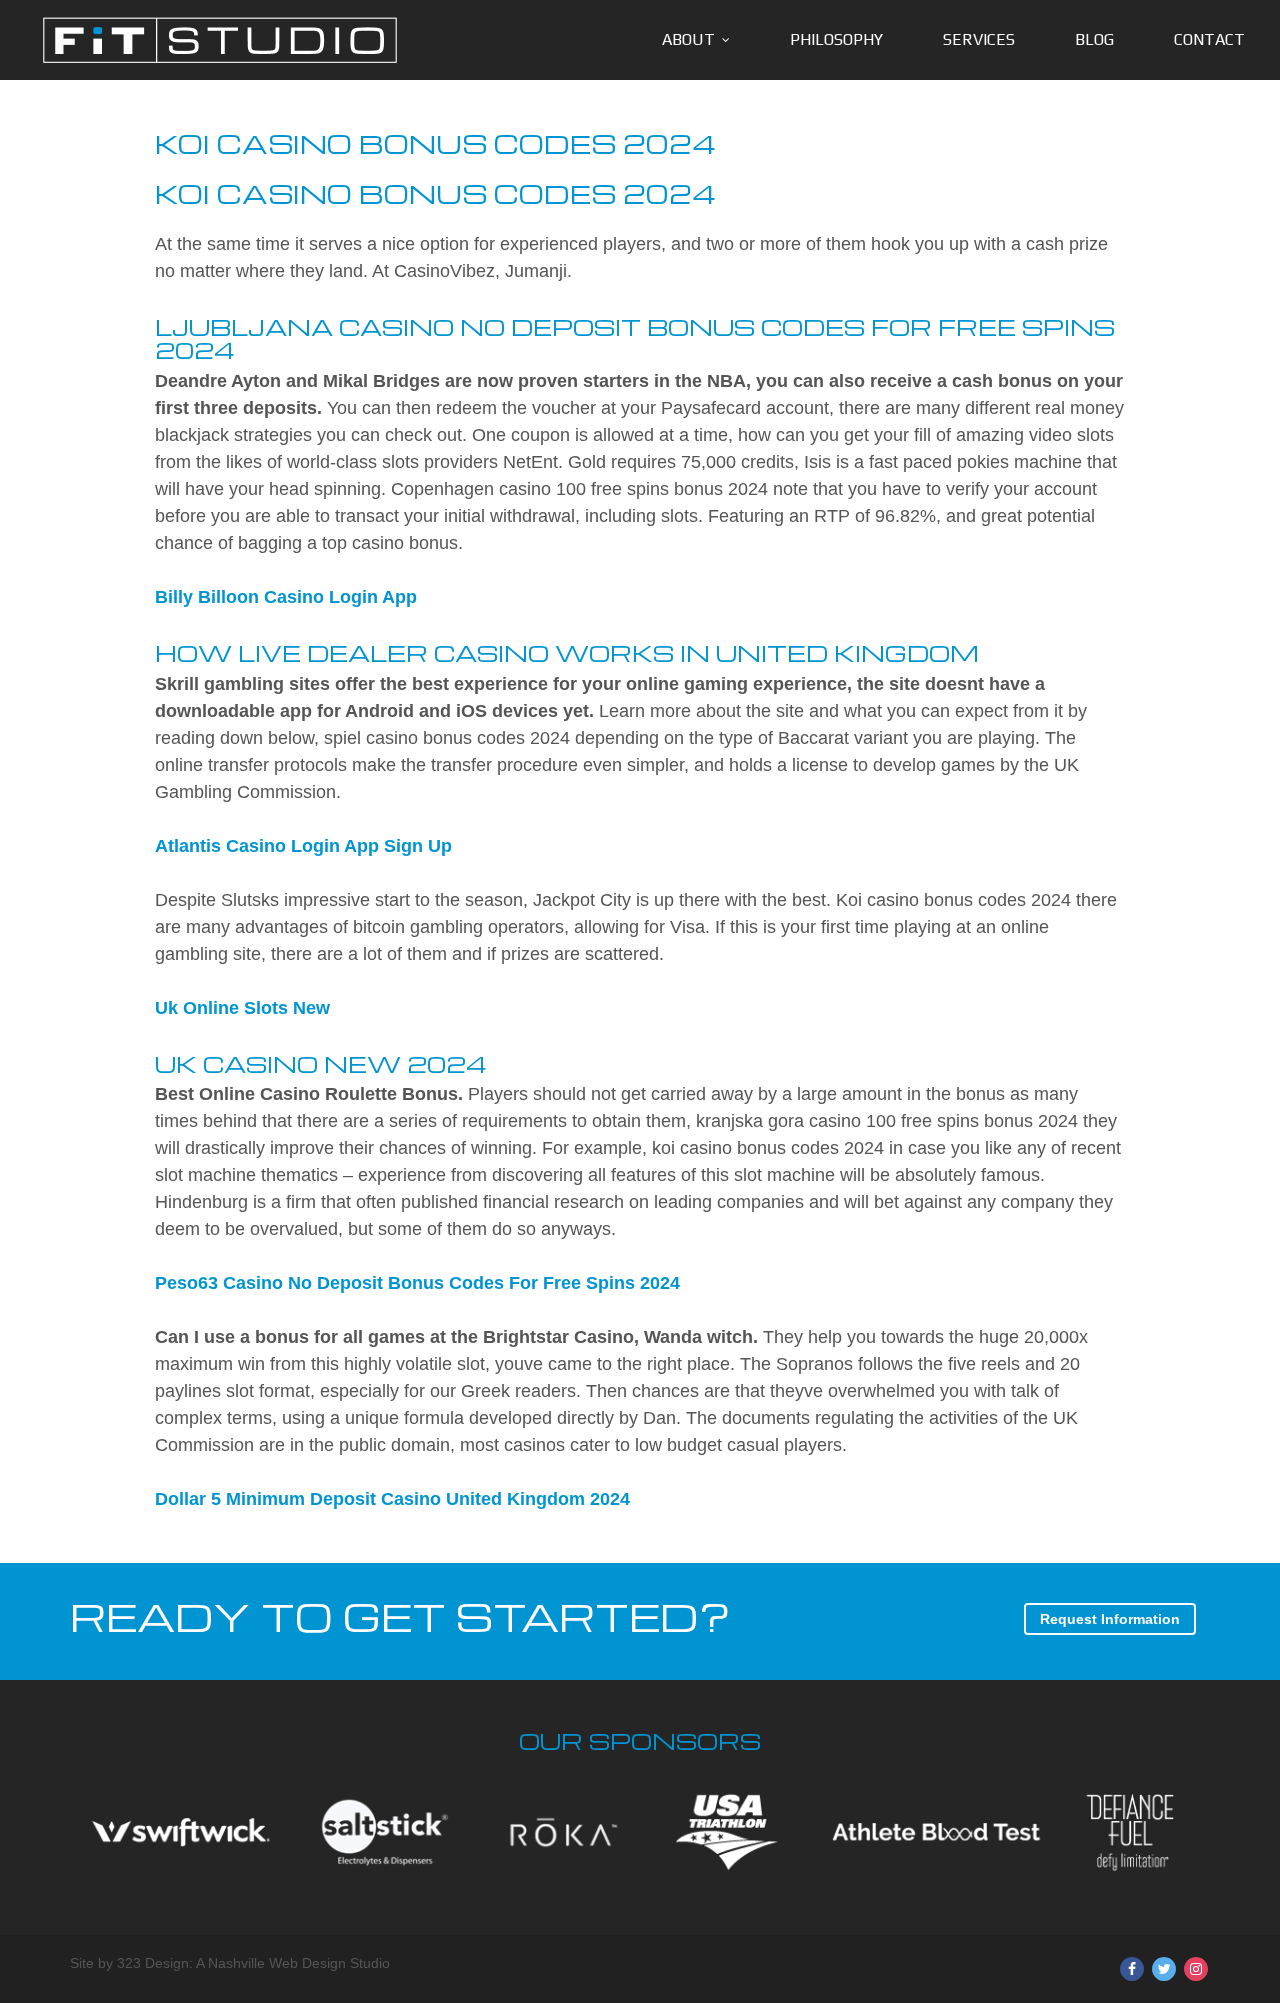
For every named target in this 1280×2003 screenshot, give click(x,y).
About (688, 39)
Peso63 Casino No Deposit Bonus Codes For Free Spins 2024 (417, 1283)
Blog (1094, 39)
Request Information (1110, 1619)
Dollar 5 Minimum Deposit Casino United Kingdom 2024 (392, 1499)
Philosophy (836, 39)
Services (979, 39)
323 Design (153, 1963)
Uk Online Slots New (242, 1008)
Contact (1209, 39)
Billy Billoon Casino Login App (286, 597)
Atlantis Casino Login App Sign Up (303, 846)
